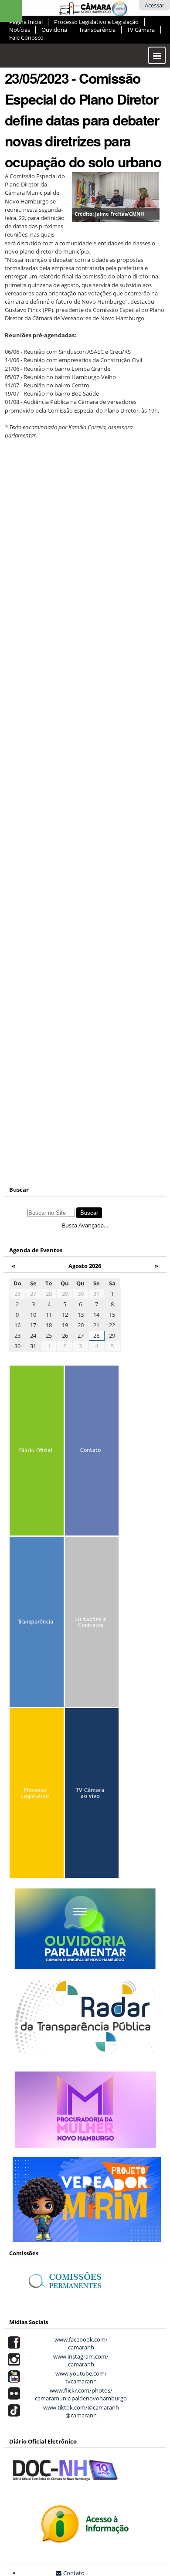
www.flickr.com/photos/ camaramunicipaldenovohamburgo (80, 2394)
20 (81, 1325)
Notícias (20, 30)
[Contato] (92, 1452)
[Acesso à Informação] (85, 2539)
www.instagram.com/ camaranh (80, 2360)
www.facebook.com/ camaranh (80, 2343)
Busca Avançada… (85, 1225)
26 (65, 1335)
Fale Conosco (26, 37)
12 (65, 1315)
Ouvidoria (54, 30)
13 (81, 1315)
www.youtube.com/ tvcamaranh (80, 2377)
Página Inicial (26, 22)
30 (81, 1294)
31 (33, 1346)
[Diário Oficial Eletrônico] (36, 1452)
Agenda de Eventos (36, 1250)
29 (65, 1294)
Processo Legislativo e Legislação (96, 22)
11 (49, 1315)
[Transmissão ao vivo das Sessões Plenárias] (92, 1795)
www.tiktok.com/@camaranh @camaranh (80, 2411)
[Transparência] (36, 1624)
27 (33, 1294)
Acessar (155, 5)
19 (65, 1325)
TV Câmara (141, 30)
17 (33, 1325)
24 (33, 1335)
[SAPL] (36, 1795)
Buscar (19, 1190)
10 (33, 1315)
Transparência (97, 30)
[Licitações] (92, 1624)
